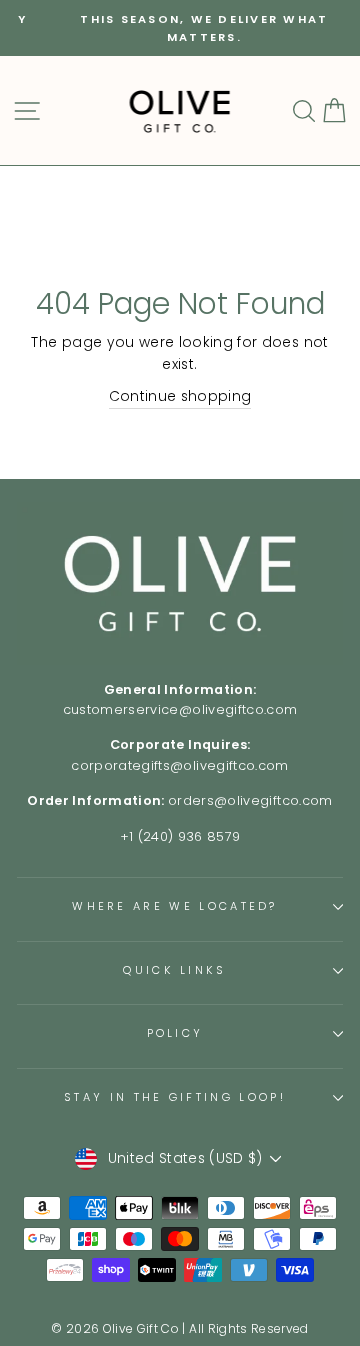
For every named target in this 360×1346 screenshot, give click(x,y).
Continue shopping (180, 396)
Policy (175, 1033)
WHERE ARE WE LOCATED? (175, 906)
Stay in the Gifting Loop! (175, 1097)
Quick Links (174, 970)
